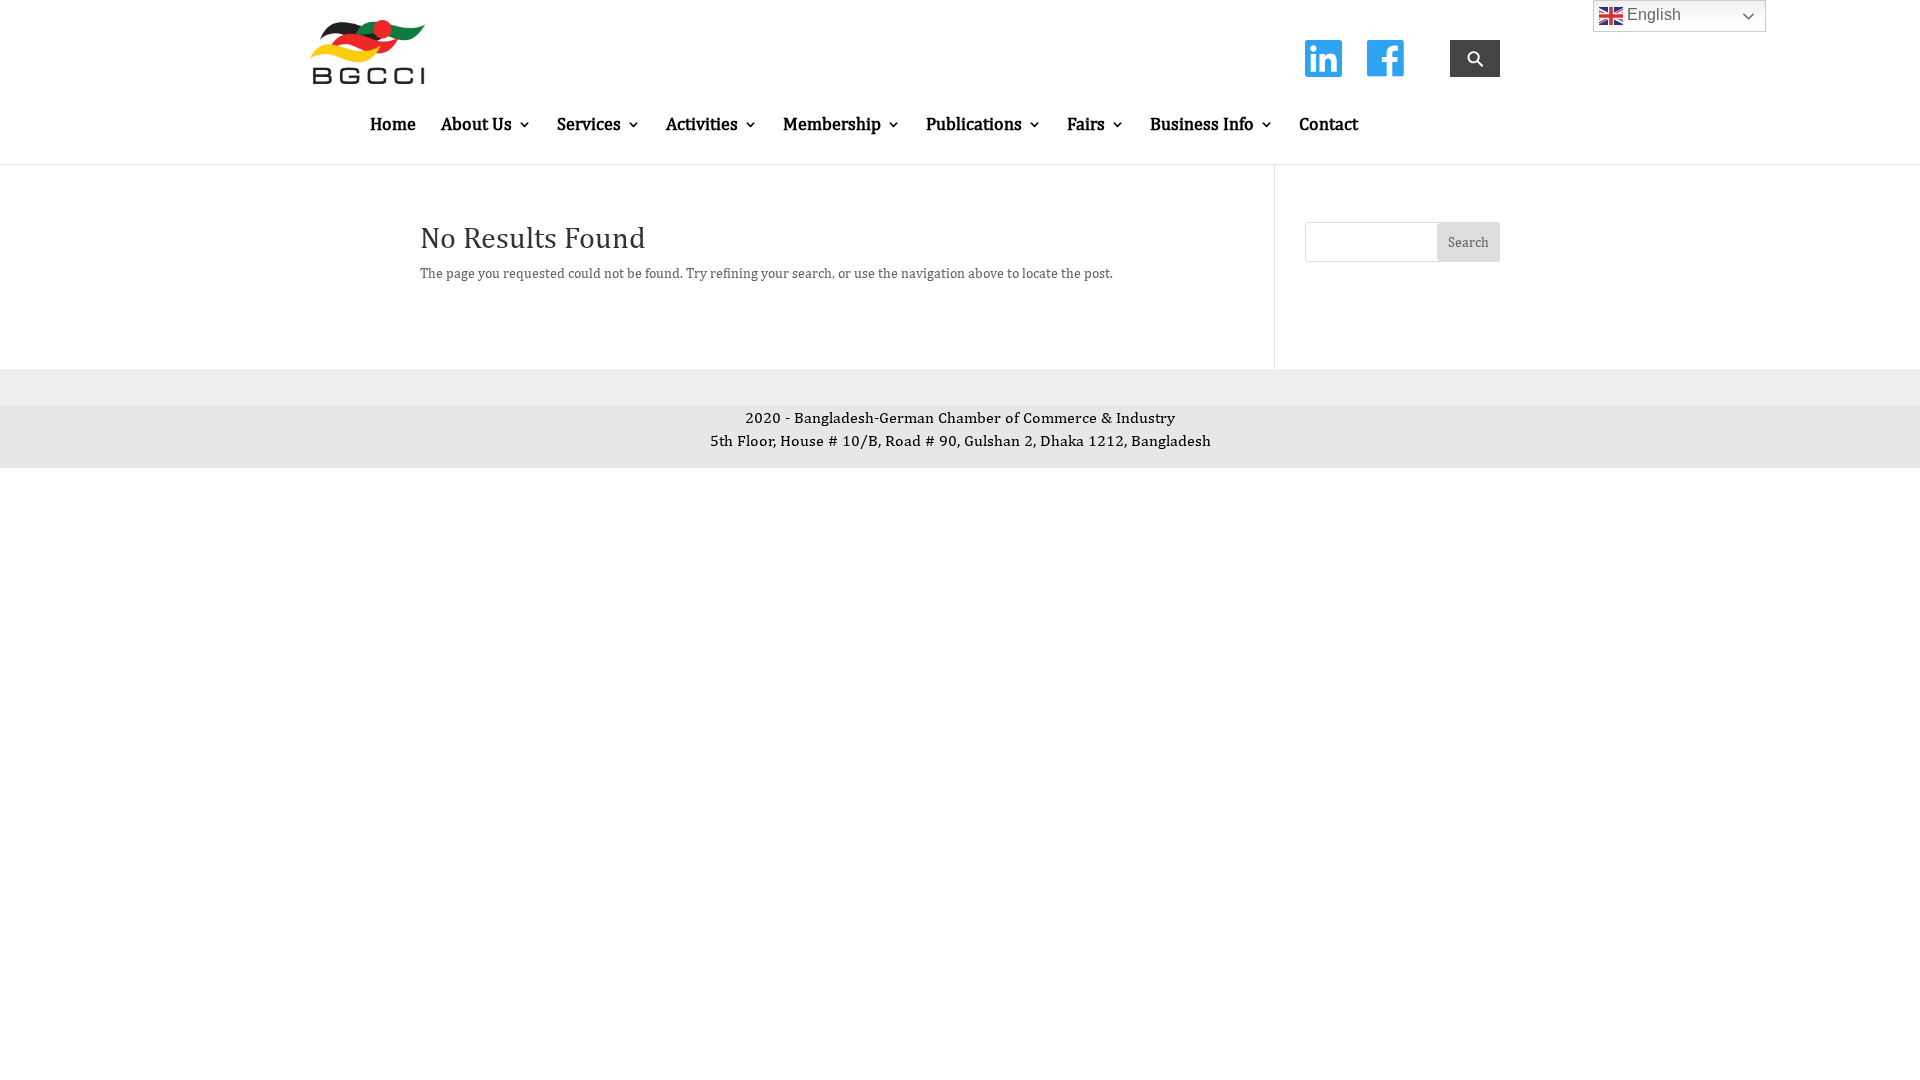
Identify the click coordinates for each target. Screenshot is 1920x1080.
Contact (1328, 125)
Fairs (1086, 125)
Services (589, 125)
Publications (974, 125)
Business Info (1202, 125)
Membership (832, 125)
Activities (702, 125)
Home (393, 125)
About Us (476, 125)
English (1652, 14)
